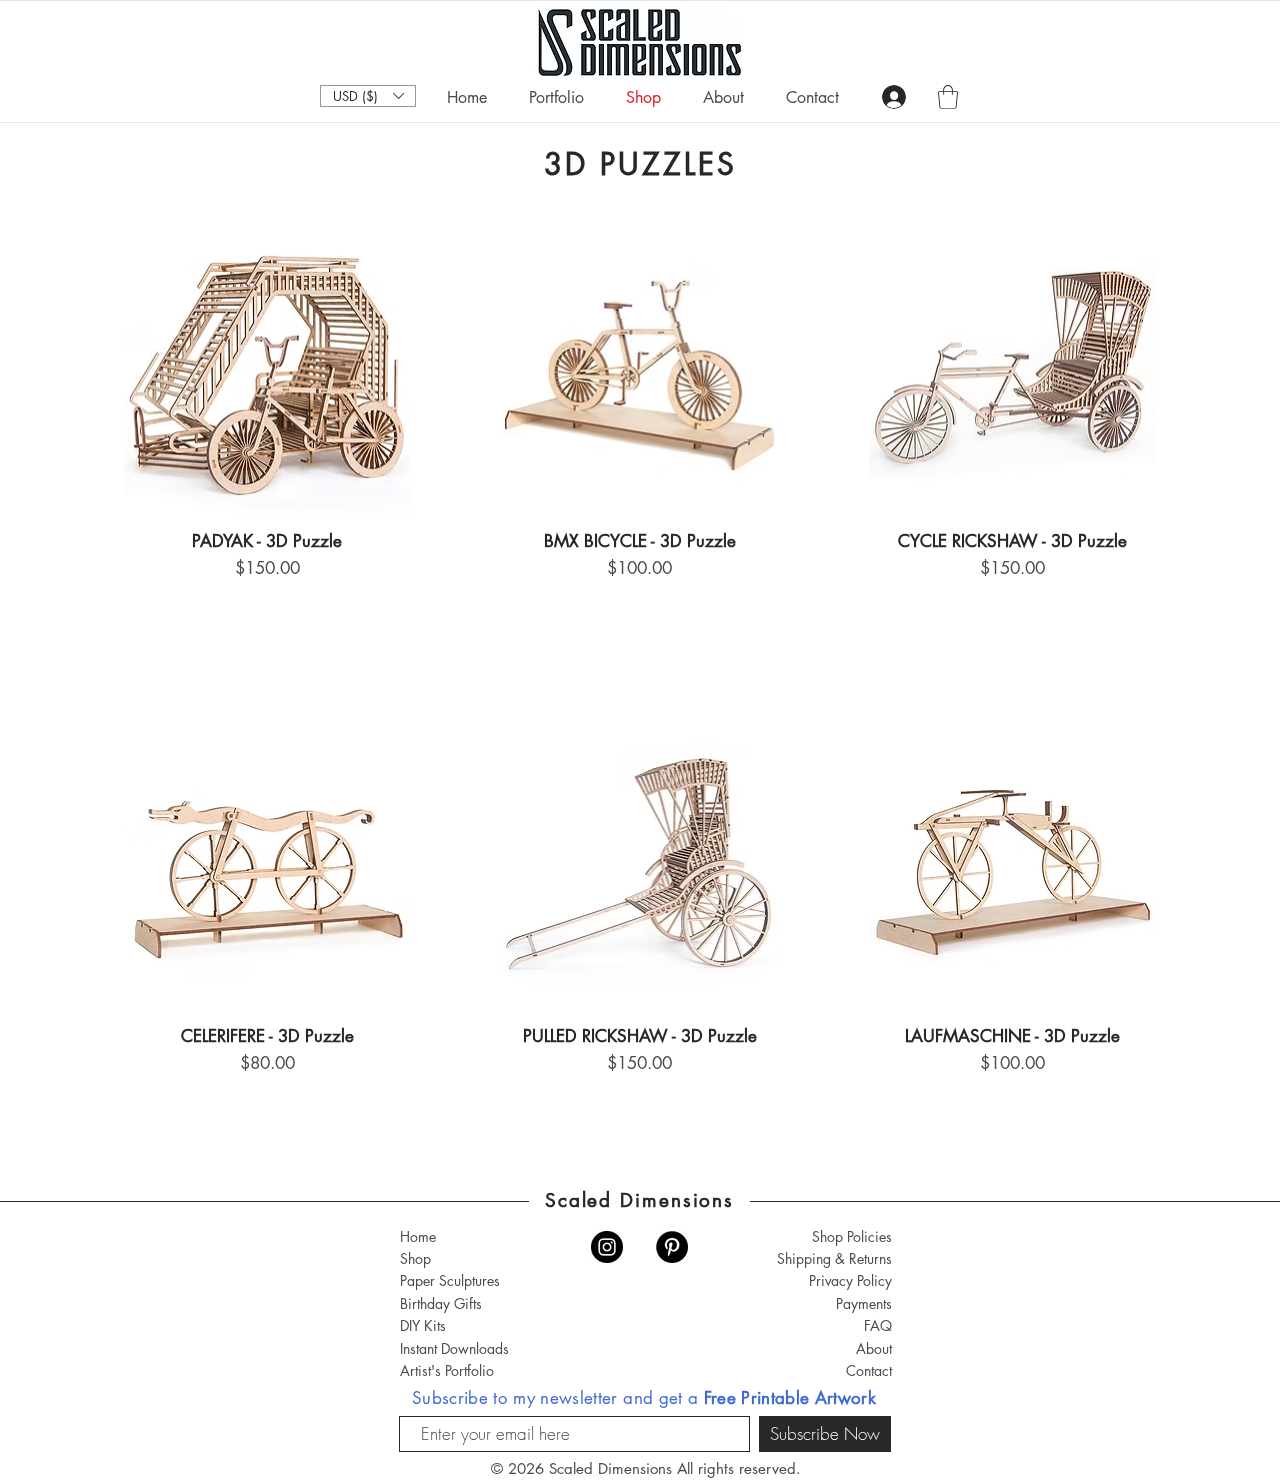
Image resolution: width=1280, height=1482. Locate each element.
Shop (415, 1258)
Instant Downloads (454, 1348)
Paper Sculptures (450, 1280)
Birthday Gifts (441, 1303)
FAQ (878, 1325)
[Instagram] (607, 1247)
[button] (368, 96)
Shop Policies (852, 1236)
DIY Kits (423, 1325)
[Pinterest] (672, 1247)
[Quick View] (267, 372)
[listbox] (368, 96)
